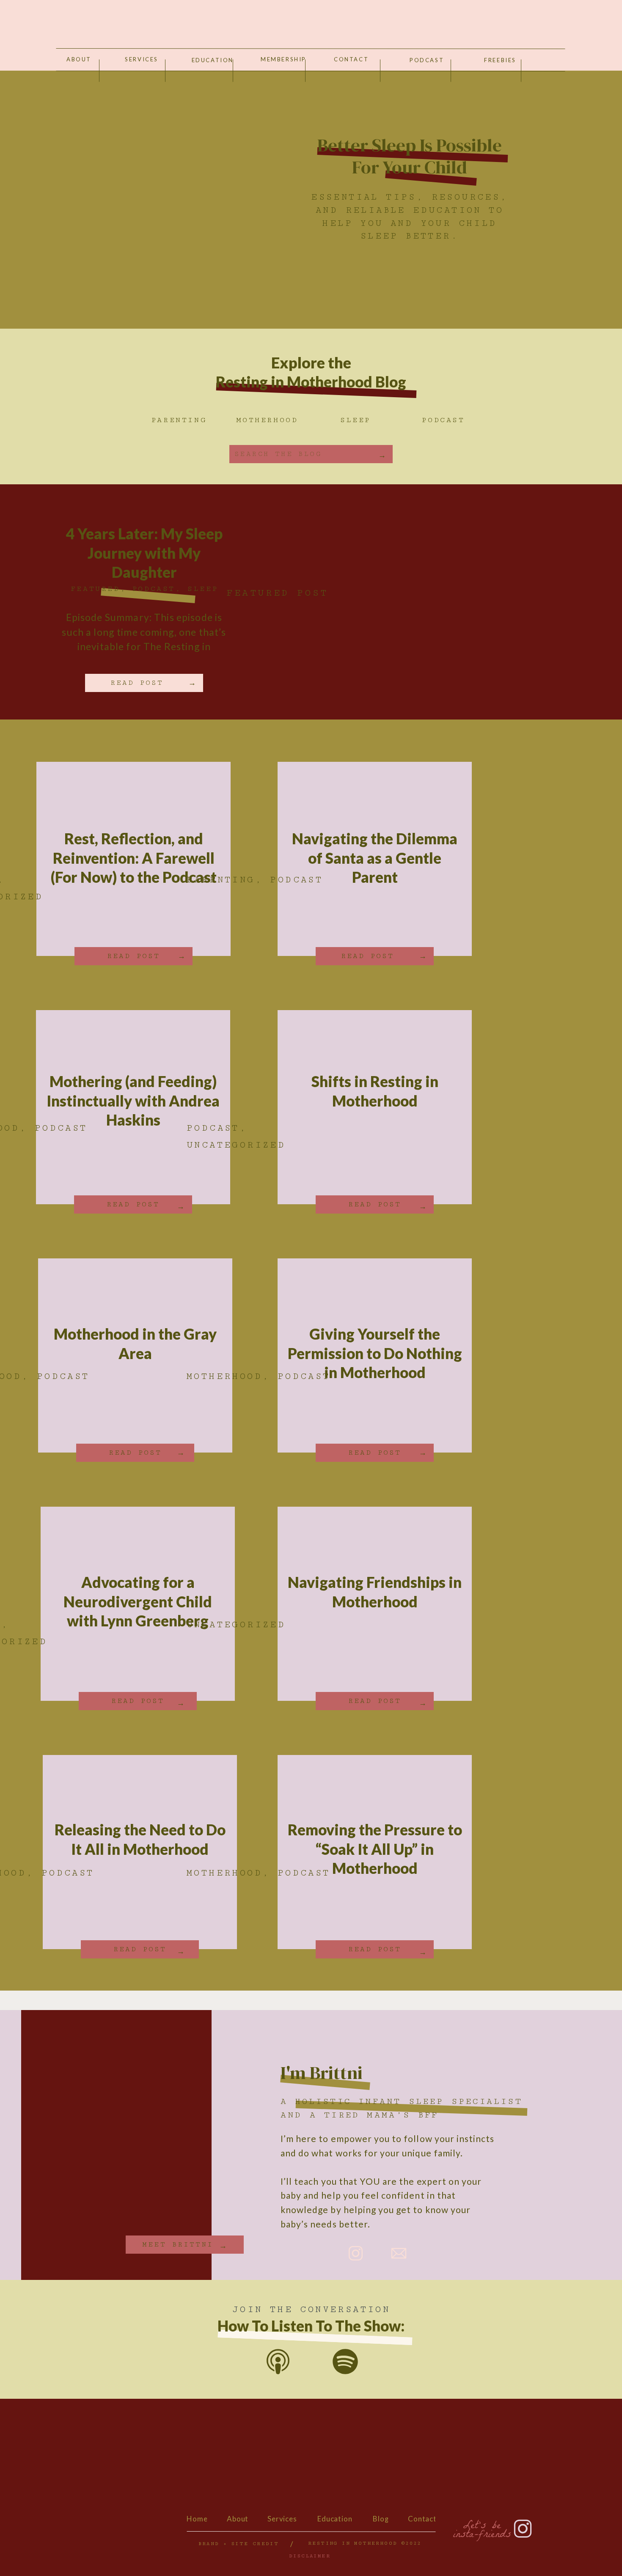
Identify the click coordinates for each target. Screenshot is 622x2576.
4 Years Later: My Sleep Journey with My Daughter (144, 553)
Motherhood (224, 1376)
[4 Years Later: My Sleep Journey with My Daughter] (383, 602)
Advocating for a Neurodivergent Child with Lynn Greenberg (138, 1601)
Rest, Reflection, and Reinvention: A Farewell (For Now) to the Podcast (134, 858)
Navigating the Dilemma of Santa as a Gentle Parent (375, 858)
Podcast (154, 589)
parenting (221, 880)
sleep (203, 589)
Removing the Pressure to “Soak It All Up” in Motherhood (375, 1849)
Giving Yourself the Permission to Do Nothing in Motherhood (375, 1353)
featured (95, 589)
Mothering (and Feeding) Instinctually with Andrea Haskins (133, 1100)
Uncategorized (236, 1145)
